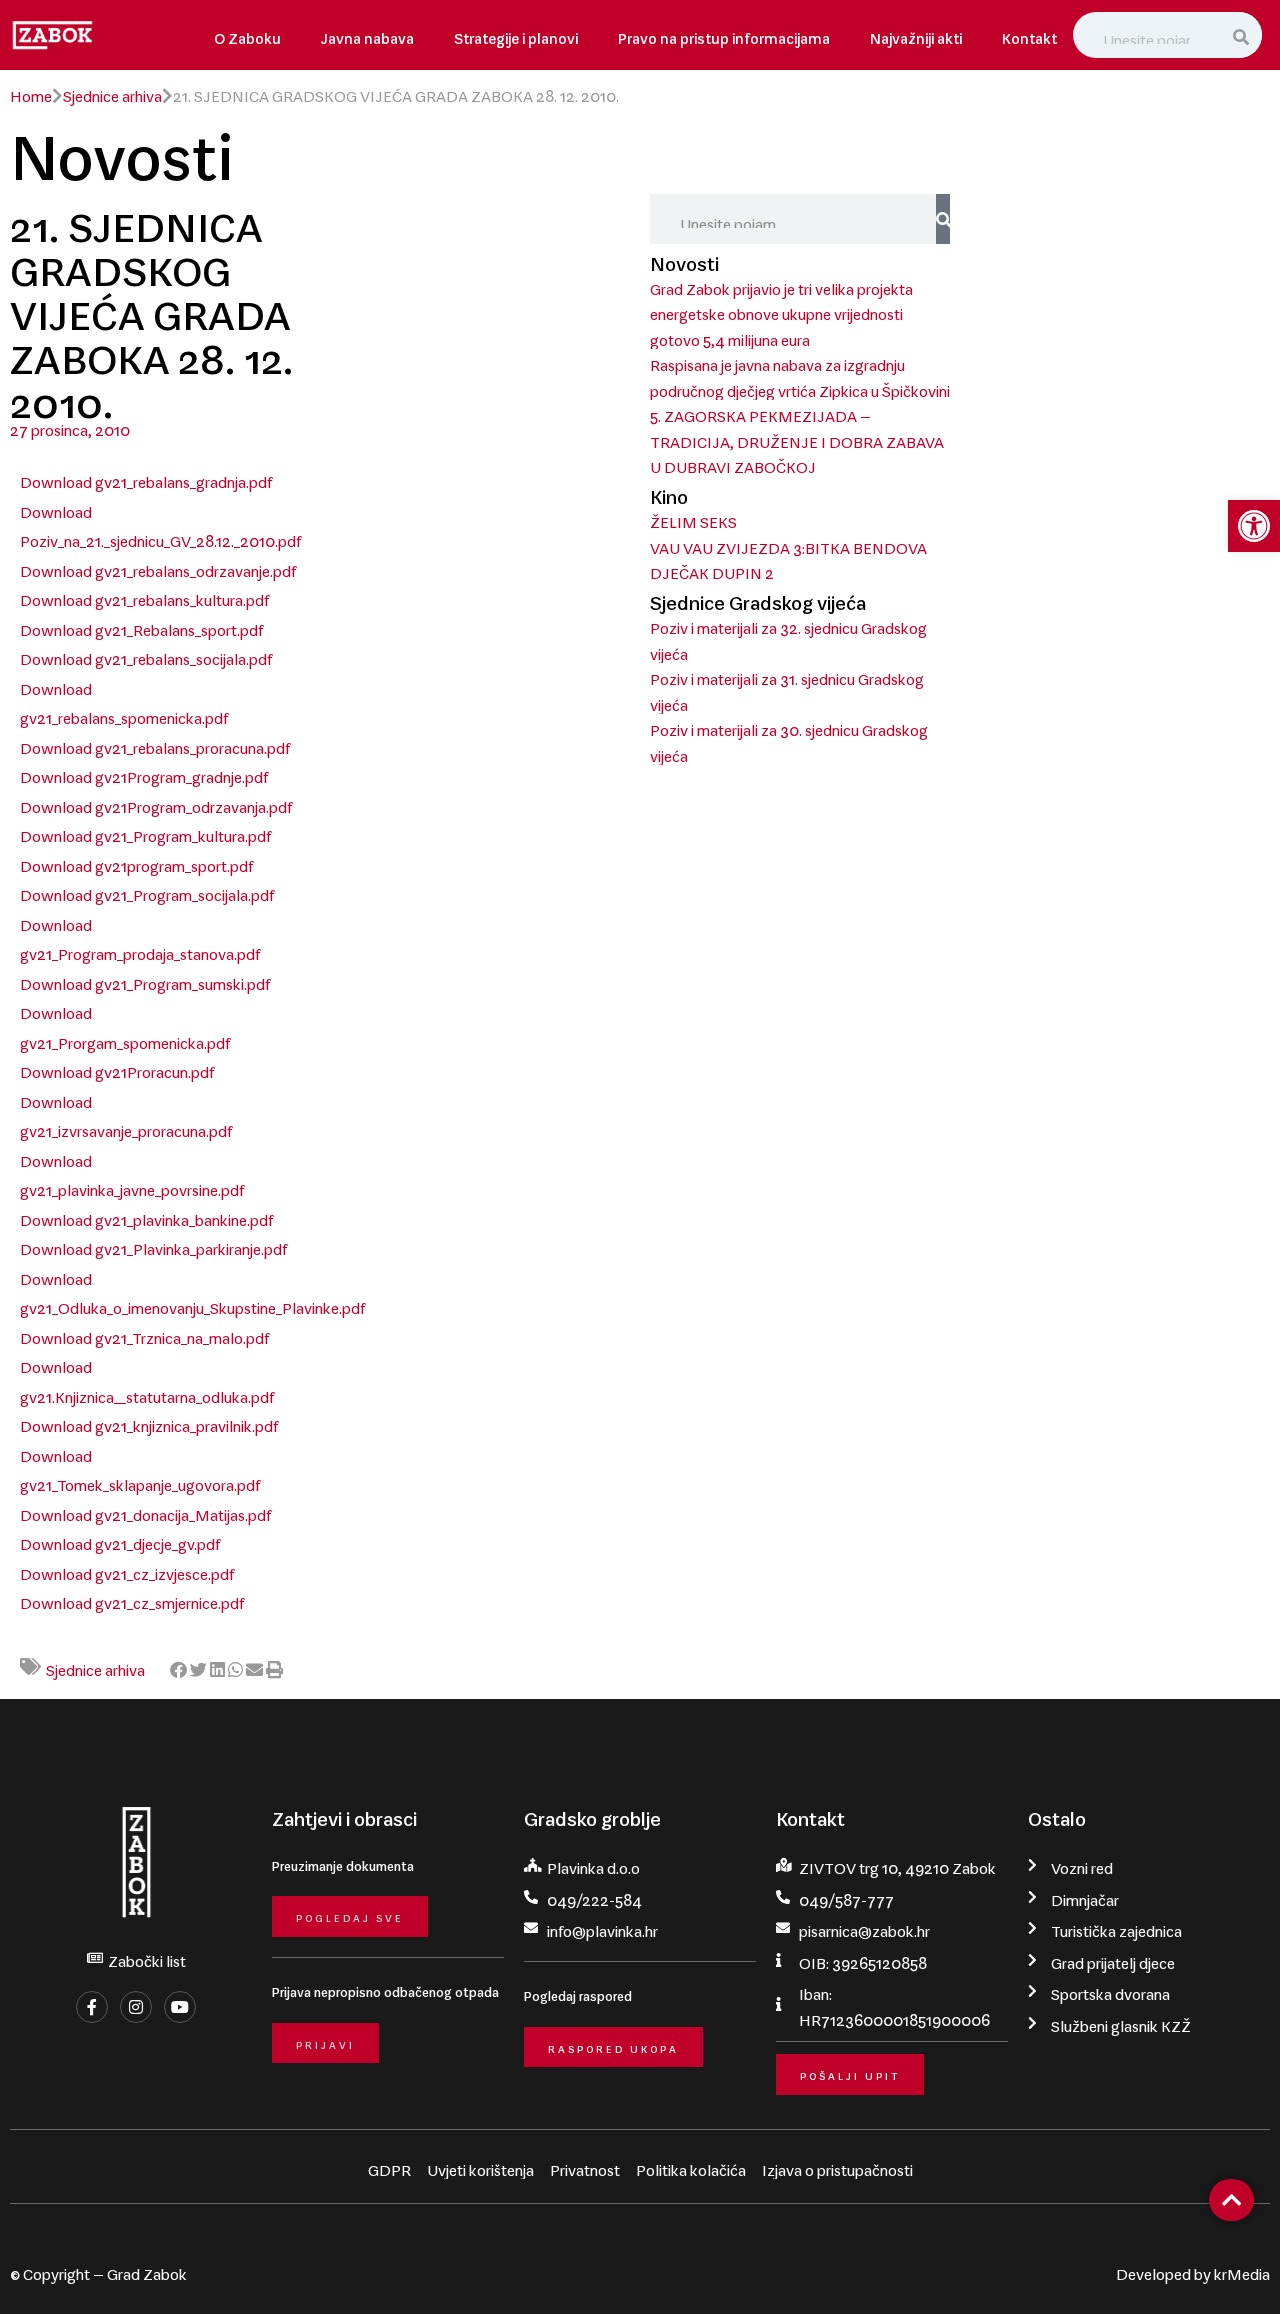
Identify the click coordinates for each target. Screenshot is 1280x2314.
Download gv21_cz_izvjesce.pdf (127, 1570)
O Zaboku (247, 34)
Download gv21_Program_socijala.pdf (147, 891)
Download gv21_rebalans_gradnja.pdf (146, 478)
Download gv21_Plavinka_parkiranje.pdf (153, 1245)
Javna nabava (367, 34)
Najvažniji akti (916, 34)
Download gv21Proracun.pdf (117, 1068)
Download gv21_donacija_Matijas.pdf (145, 1511)
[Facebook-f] (92, 2007)
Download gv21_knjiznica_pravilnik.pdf (149, 1422)
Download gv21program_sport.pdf (136, 862)
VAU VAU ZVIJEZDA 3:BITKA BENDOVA (788, 544)
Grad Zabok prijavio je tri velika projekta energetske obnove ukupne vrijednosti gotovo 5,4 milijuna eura (781, 310)
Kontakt (1029, 34)
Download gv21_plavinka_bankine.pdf (146, 1216)
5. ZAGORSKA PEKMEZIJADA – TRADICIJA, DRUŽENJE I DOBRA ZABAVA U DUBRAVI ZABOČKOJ (797, 437)
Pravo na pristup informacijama (724, 34)
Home (31, 92)
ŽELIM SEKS (693, 518)
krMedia (1242, 2270)
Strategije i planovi (516, 34)
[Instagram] (136, 2007)
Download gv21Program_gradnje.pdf (144, 773)
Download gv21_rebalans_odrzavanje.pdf (158, 567)
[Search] (1243, 35)
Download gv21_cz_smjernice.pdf (132, 1599)
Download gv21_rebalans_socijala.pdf (146, 655)
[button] (178, 1667)
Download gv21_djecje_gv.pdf (120, 1540)
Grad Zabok (147, 2270)
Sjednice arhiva (112, 92)
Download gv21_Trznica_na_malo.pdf (144, 1334)
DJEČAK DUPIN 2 (712, 569)
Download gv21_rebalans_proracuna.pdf (155, 744)
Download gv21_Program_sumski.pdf (145, 980)
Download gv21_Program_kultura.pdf (145, 832)
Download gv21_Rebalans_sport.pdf (141, 626)
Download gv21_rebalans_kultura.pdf (144, 596)
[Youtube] (180, 2007)
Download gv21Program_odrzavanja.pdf (156, 803)
